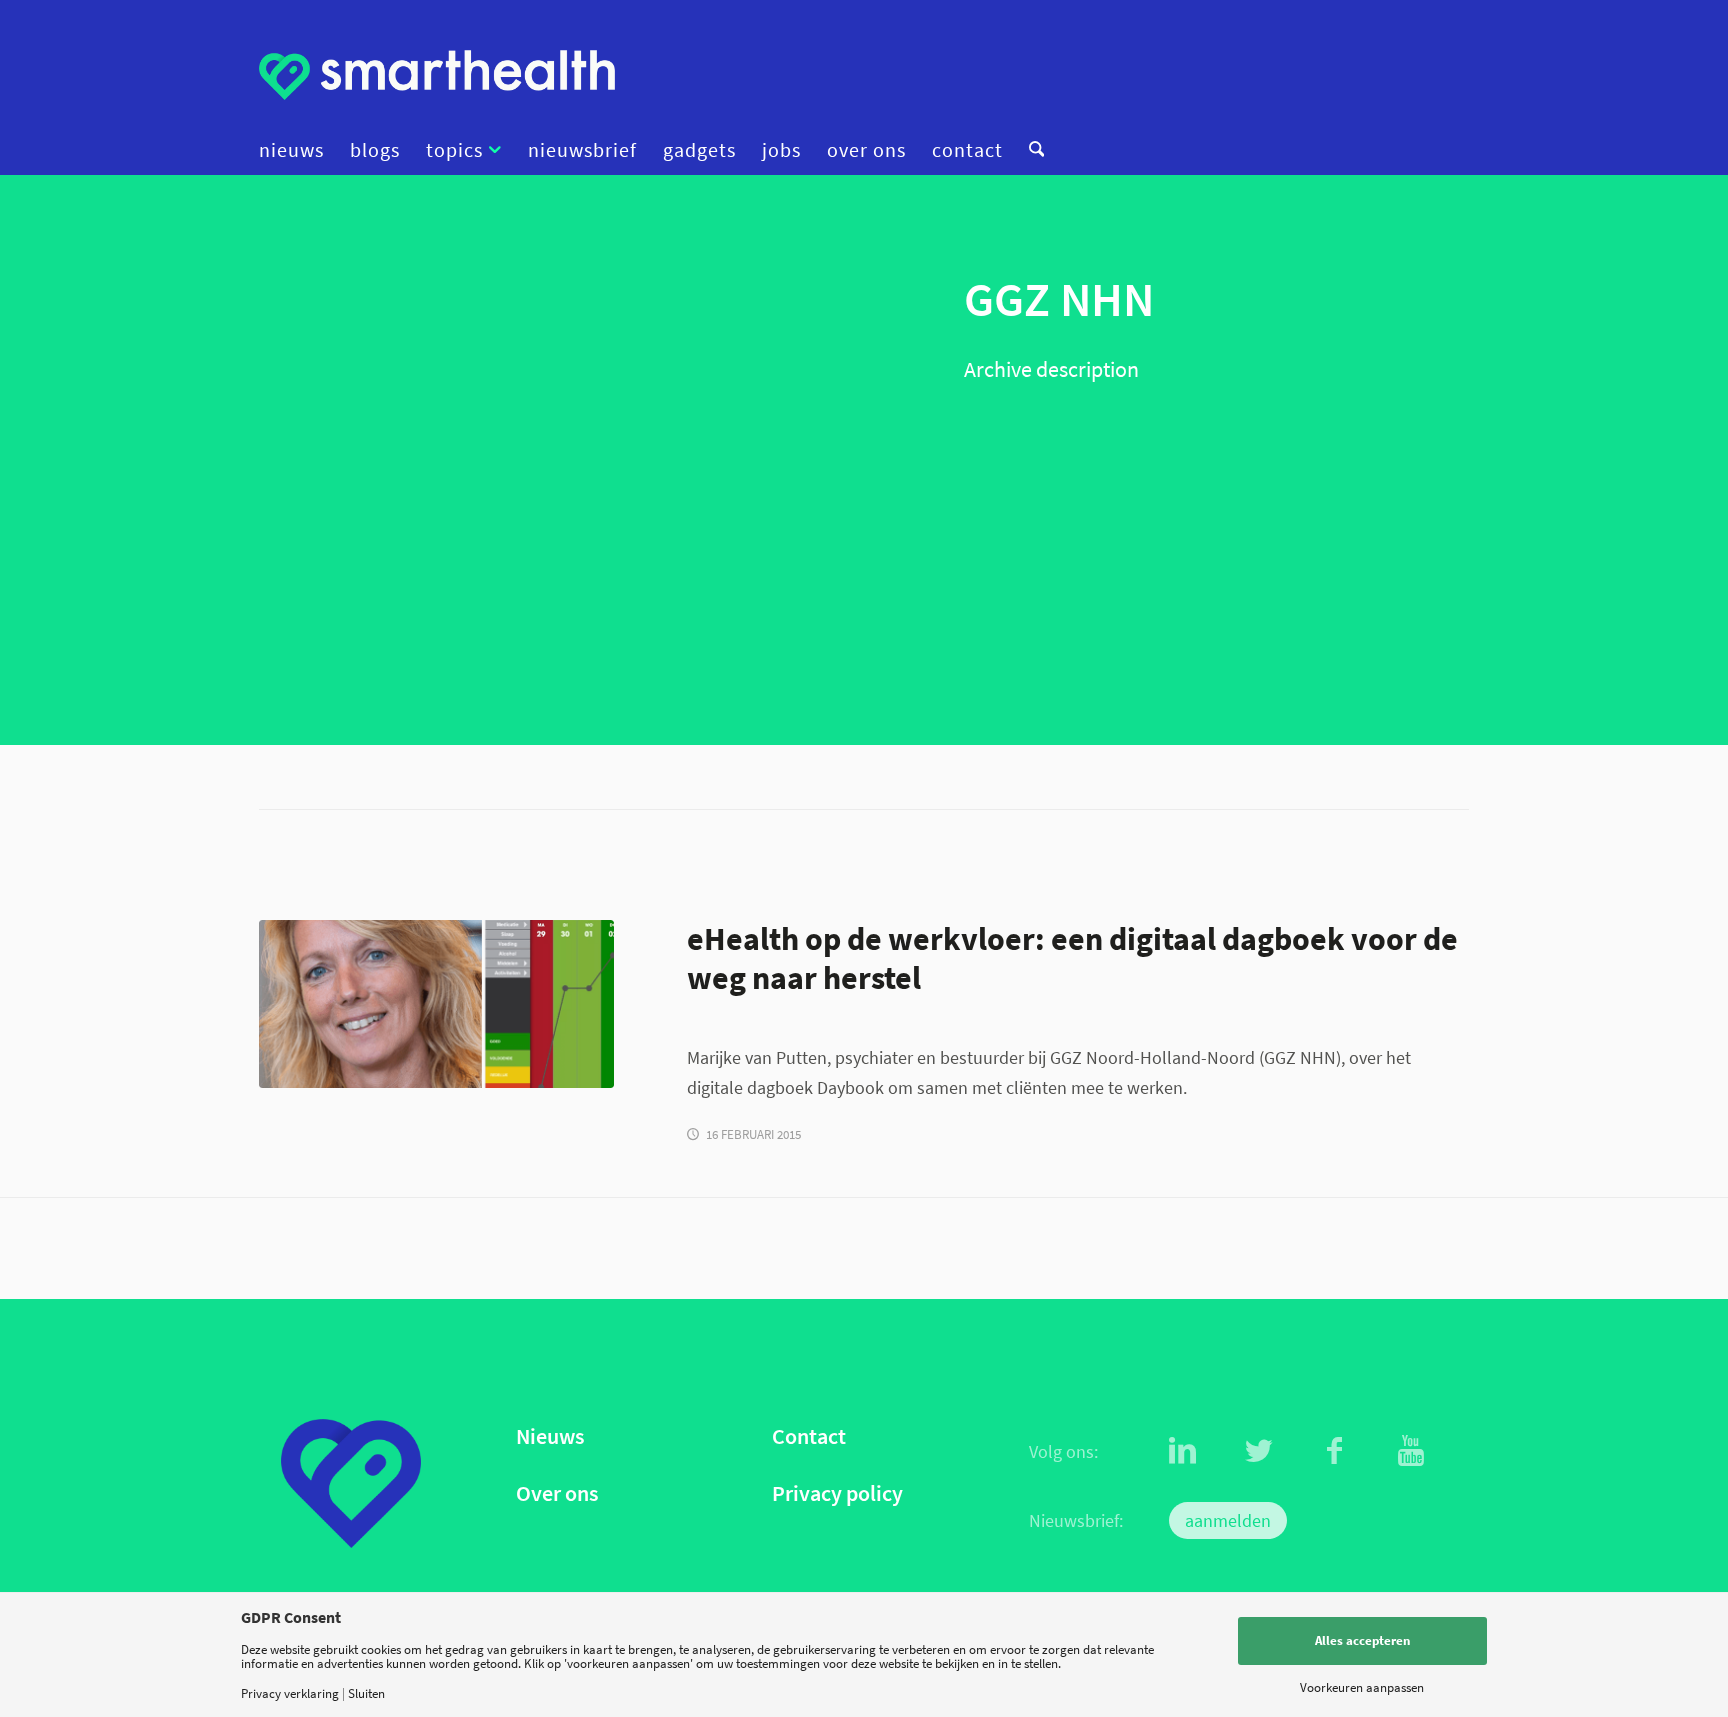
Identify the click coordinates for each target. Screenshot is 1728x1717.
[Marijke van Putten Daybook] (436, 1004)
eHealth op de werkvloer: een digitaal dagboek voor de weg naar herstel (1072, 958)
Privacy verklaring (290, 1693)
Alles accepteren (1362, 1640)
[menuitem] (298, 150)
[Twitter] (1259, 1451)
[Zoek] (1030, 150)
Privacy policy (837, 1493)
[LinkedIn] (1183, 1451)
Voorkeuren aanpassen (1362, 1687)
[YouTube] (1411, 1451)
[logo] (437, 75)
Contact (809, 1436)
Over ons (557, 1493)
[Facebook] (1335, 1451)
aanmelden (1228, 1520)
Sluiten (366, 1693)
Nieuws (550, 1436)
